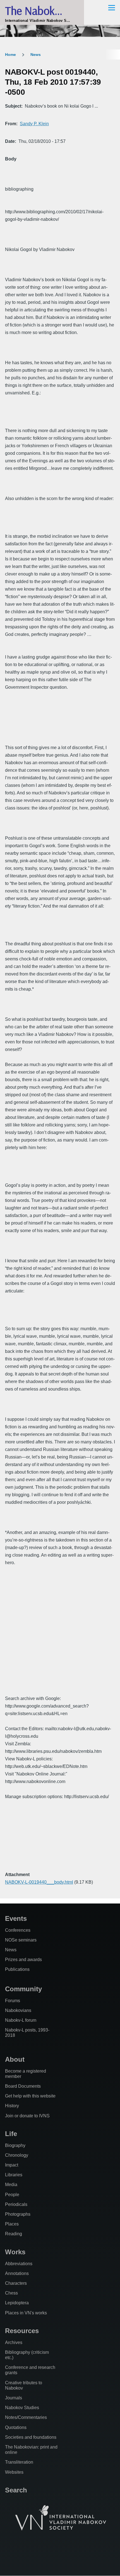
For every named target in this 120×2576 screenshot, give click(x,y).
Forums (13, 2001)
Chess (11, 2293)
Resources (22, 2331)
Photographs (18, 2214)
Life (11, 2134)
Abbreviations (19, 2264)
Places (12, 2224)
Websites (14, 2472)
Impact (12, 2165)
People (12, 2195)
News (36, 55)
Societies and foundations (31, 2437)
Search (16, 2490)
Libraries (14, 2175)
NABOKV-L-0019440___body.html (39, 1882)
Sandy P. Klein (34, 124)
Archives (14, 2342)
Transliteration (19, 2462)
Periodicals (16, 2204)
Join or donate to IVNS (27, 2116)
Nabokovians (18, 2010)
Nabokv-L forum (21, 2020)
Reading (14, 2234)
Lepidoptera (17, 2303)
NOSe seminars (21, 1940)
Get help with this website (30, 2096)
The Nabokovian (42, 10)
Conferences (18, 1930)
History (12, 2106)
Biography (15, 2145)
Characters (16, 2283)
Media (11, 2185)
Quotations (16, 2427)
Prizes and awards (23, 1960)
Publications (17, 1969)
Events (16, 1918)
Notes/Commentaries (26, 2417)
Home (10, 55)
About (15, 2059)
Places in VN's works (26, 2313)
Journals (14, 2398)
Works (15, 2252)
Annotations (17, 2273)
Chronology (17, 2155)
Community (23, 1989)
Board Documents (23, 2086)
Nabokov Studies (22, 2408)
